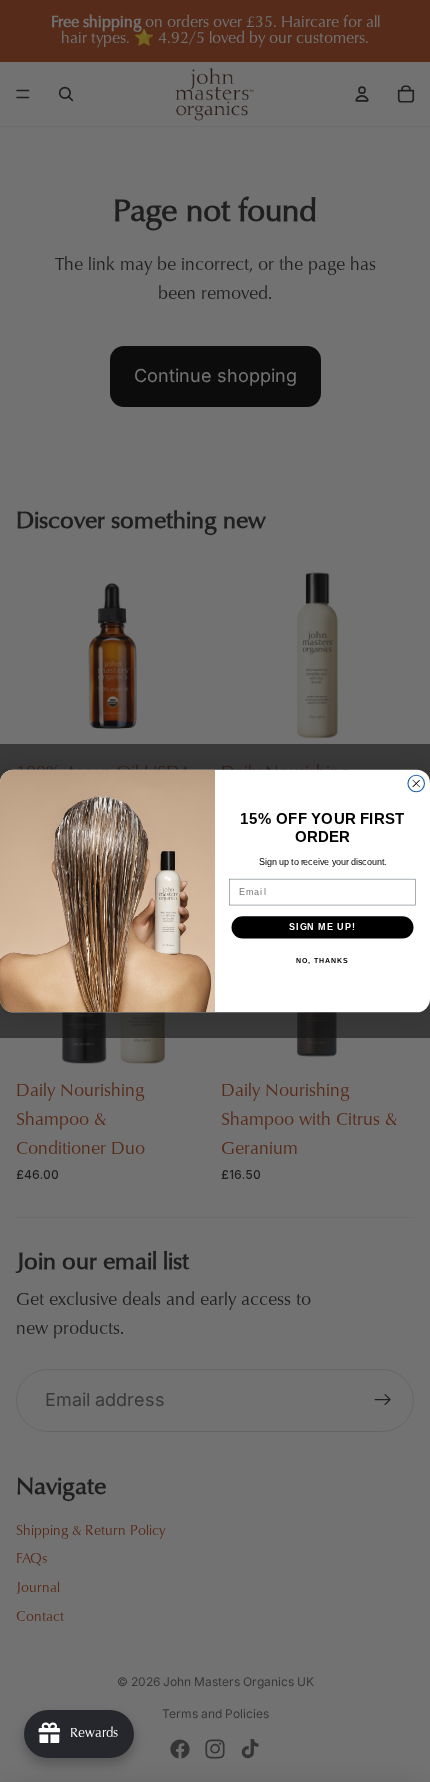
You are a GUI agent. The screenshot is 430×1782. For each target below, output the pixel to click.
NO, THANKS (322, 961)
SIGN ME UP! (322, 926)
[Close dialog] (416, 783)
